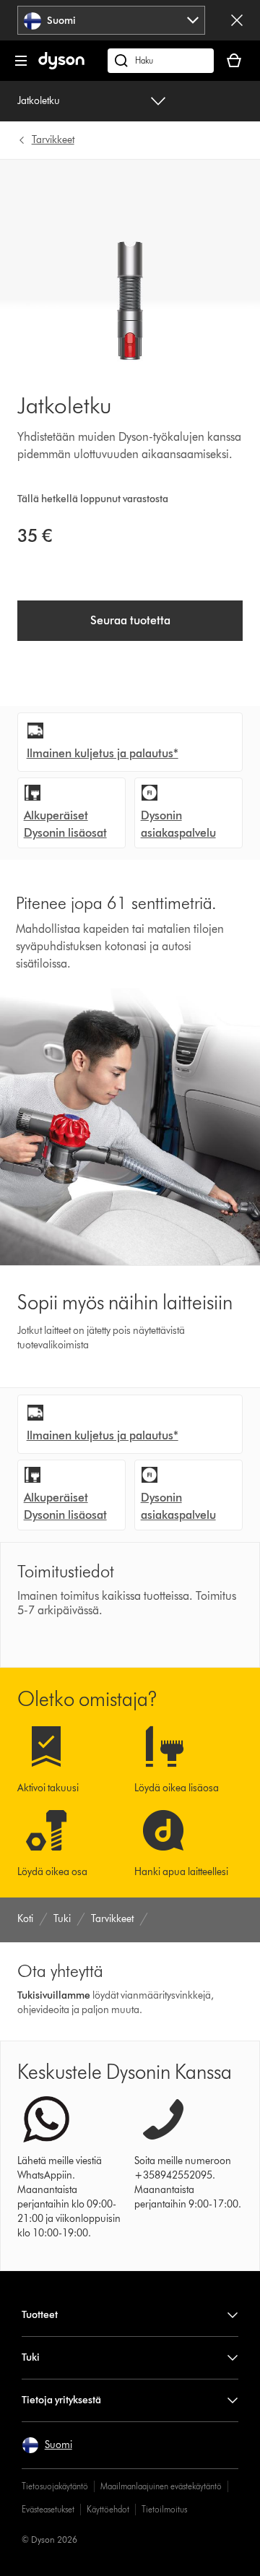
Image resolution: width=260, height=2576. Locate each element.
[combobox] (112, 20)
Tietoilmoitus (164, 2509)
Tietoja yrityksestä (61, 2400)
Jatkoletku (39, 101)
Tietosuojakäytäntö (55, 2486)
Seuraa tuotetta (130, 620)
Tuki (31, 2357)
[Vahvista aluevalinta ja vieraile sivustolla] (237, 20)
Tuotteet (40, 2315)
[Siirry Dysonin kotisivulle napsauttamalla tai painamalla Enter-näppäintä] (61, 66)
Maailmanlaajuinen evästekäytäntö (161, 2486)
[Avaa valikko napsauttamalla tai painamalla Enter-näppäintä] (21, 61)
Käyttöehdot (108, 2509)
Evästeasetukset (48, 2509)
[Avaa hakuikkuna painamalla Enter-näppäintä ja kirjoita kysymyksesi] (161, 61)
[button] (47, 2445)
